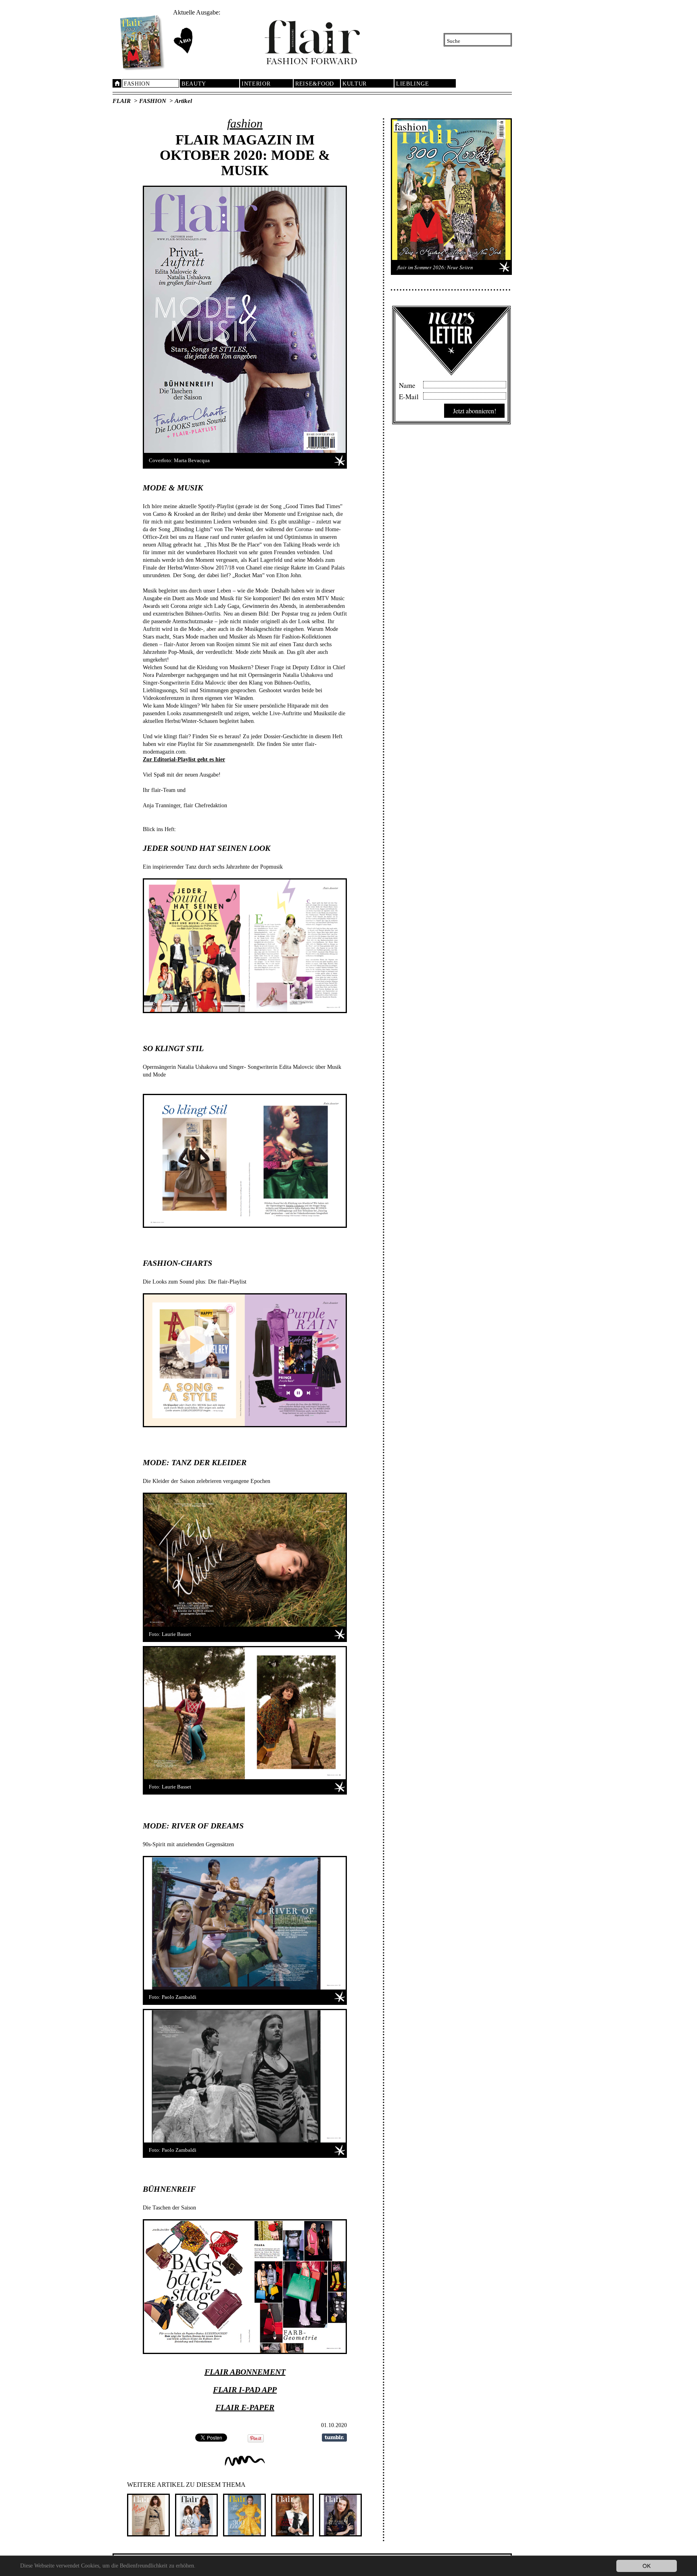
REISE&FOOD (315, 84)
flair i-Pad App (245, 2390)
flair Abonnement (245, 2372)
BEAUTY (194, 84)
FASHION (137, 84)
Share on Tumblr (334, 2438)
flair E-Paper (245, 2407)
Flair (122, 101)
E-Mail (409, 396)
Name (407, 384)
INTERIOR (256, 84)
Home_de (117, 83)
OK (647, 2566)
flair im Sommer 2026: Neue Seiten (435, 267)
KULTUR (355, 84)
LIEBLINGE (412, 84)
